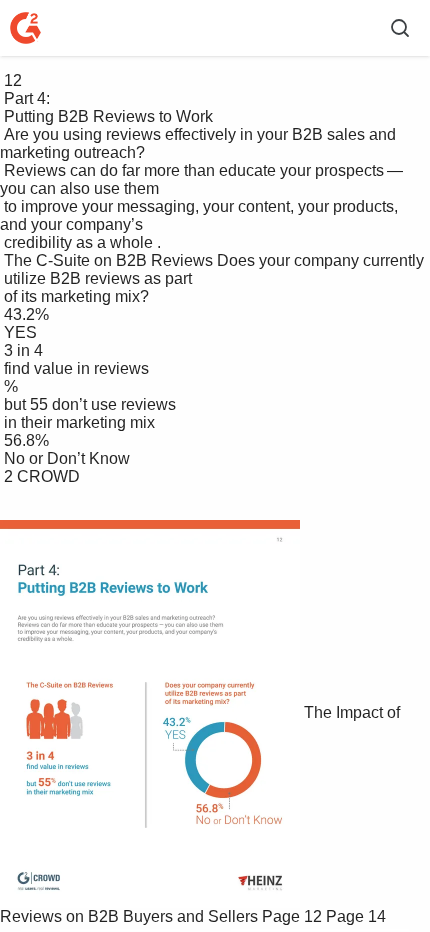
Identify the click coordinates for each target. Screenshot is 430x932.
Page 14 (356, 916)
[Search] (400, 28)
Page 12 (292, 916)
